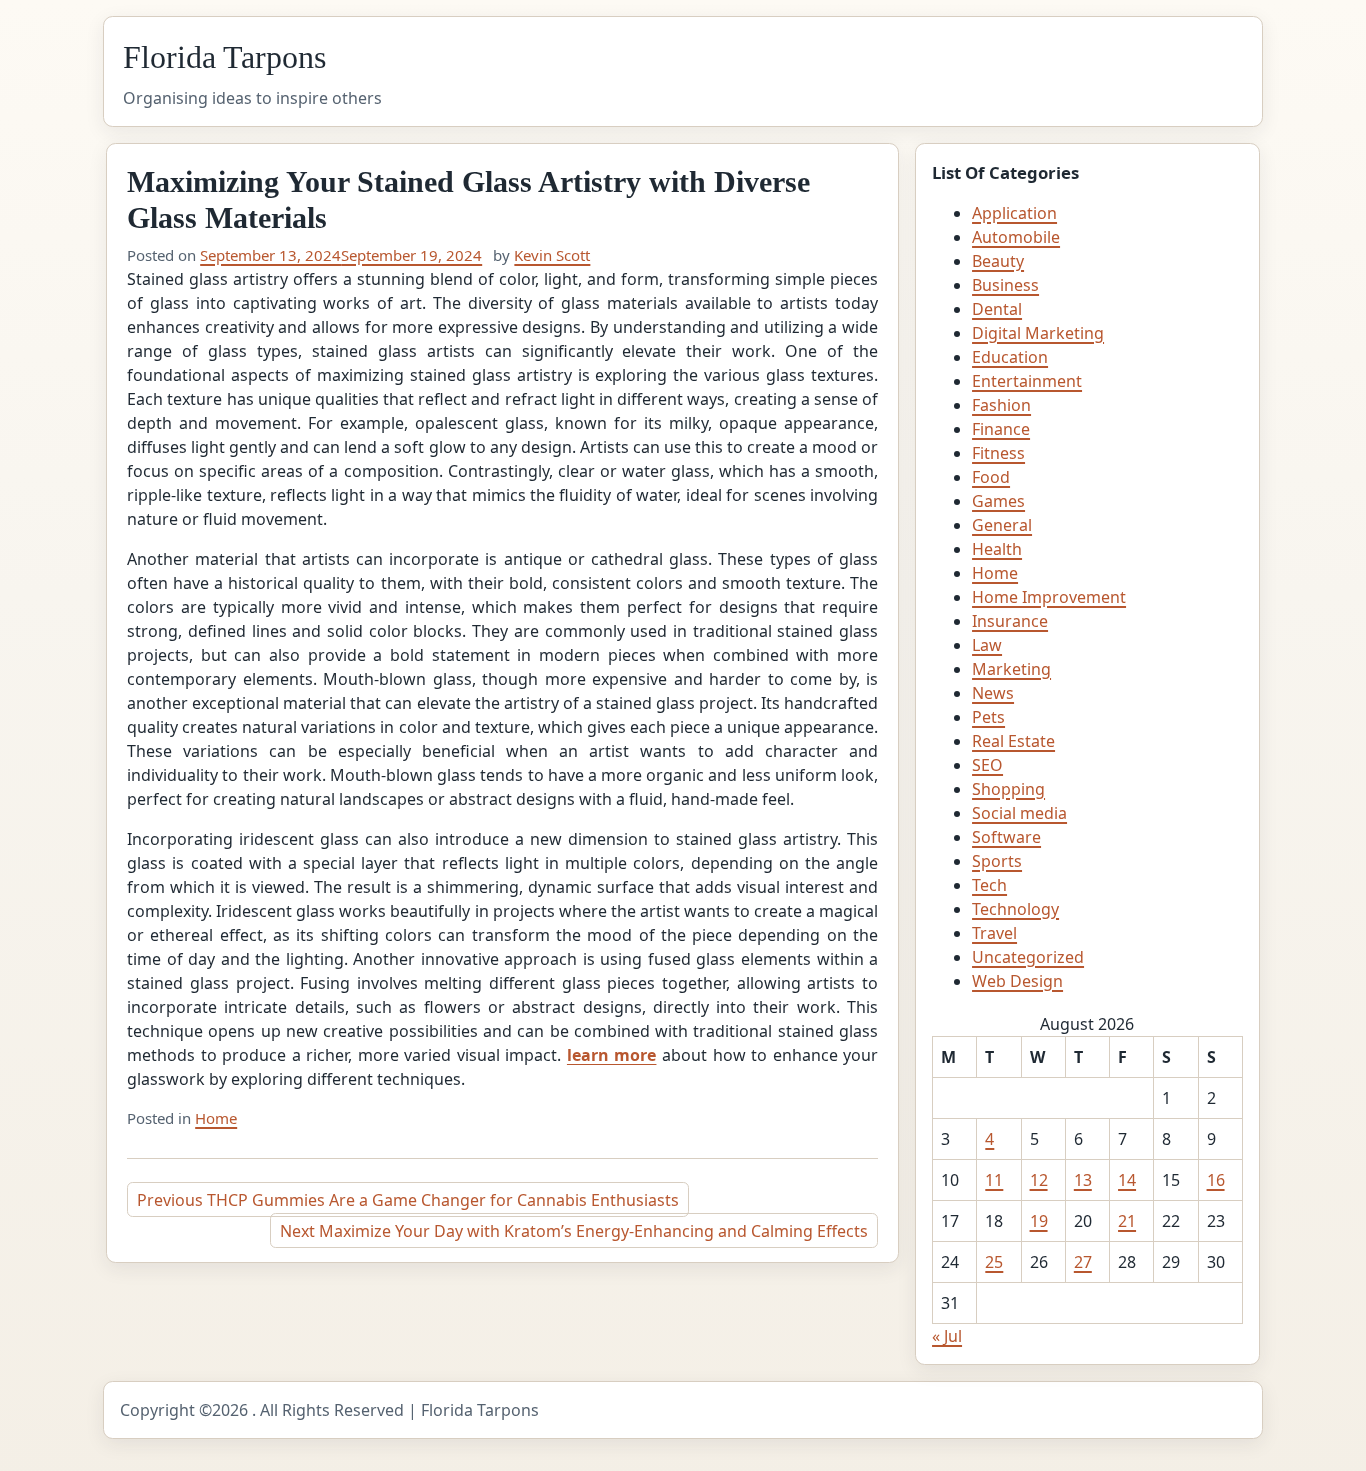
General (1002, 525)
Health (997, 549)
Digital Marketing (1038, 333)
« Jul (947, 1336)
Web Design (1017, 981)
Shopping (1008, 789)
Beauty (998, 261)
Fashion (1001, 405)
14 (1127, 1180)
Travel (994, 933)
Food (991, 477)
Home (216, 1118)
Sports (997, 861)
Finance (1001, 429)
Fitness (998, 453)
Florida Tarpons (224, 57)
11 (994, 1180)
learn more (612, 1055)
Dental (997, 309)
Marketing (1011, 669)
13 (1083, 1180)
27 (1083, 1262)
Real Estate (1013, 741)
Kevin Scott (552, 255)
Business (1005, 285)
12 (1039, 1180)
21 (1127, 1221)
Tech (989, 885)
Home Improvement (1049, 597)
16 (1216, 1180)
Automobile (1016, 237)
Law (987, 645)
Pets (988, 717)
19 (1039, 1221)
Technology (1015, 909)
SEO (987, 765)
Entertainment (1027, 381)
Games (998, 501)
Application (1014, 213)
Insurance (1010, 621)
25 (994, 1262)
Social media (1019, 813)
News (993, 693)
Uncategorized (1028, 957)
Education (1010, 357)
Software (1006, 837)
